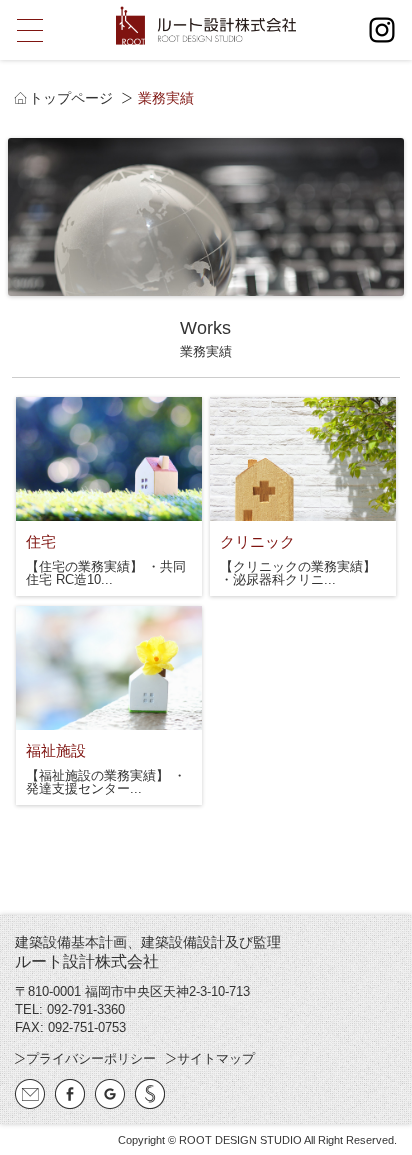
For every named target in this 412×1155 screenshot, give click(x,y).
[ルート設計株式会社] (206, 26)
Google (110, 1094)
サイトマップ (216, 1058)
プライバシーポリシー (91, 1058)
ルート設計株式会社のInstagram (382, 30)
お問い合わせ (30, 1094)
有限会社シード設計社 (150, 1094)
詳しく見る (109, 496)
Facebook (70, 1094)
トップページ (71, 98)
